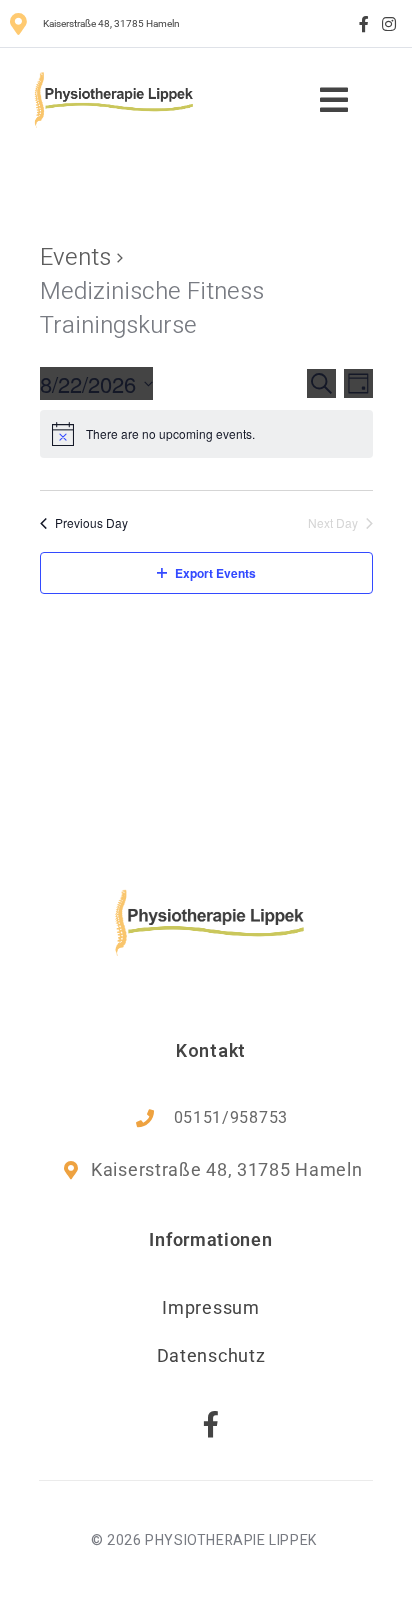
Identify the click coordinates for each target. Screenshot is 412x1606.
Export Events (215, 573)
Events (75, 258)
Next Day (333, 523)
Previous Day (91, 523)
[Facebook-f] (364, 24)
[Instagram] (389, 24)
